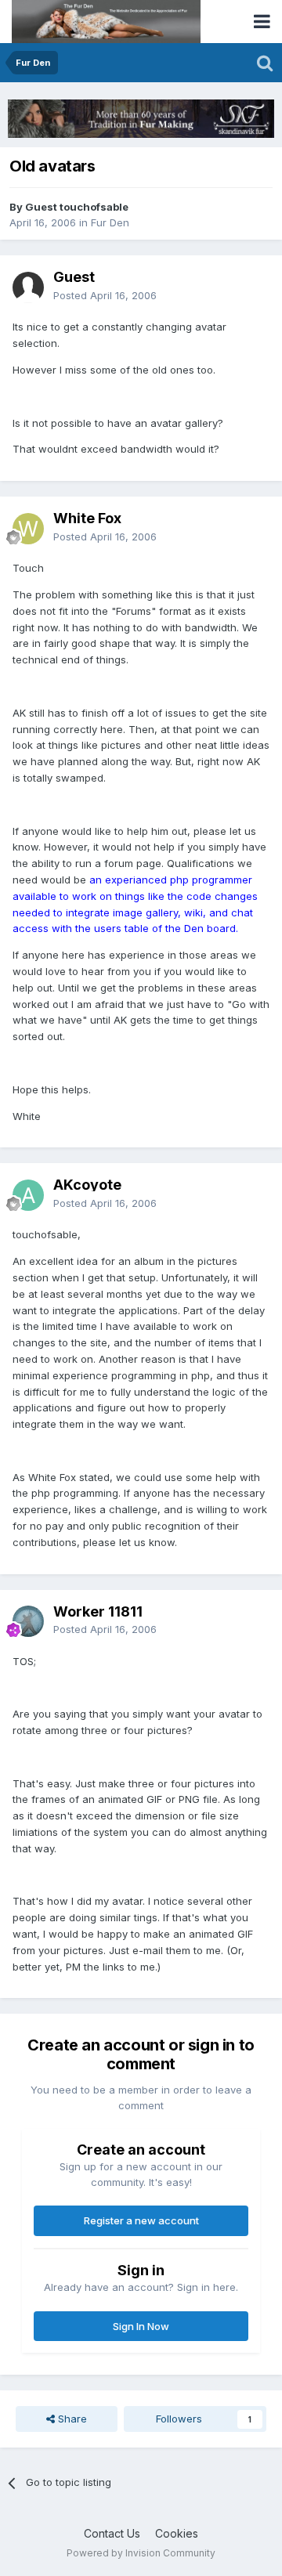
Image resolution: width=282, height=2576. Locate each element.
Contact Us (112, 2533)
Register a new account (141, 2220)
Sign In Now (141, 2326)
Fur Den (110, 222)
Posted (105, 295)
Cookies (177, 2533)
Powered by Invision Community (141, 2553)
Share (71, 2419)
